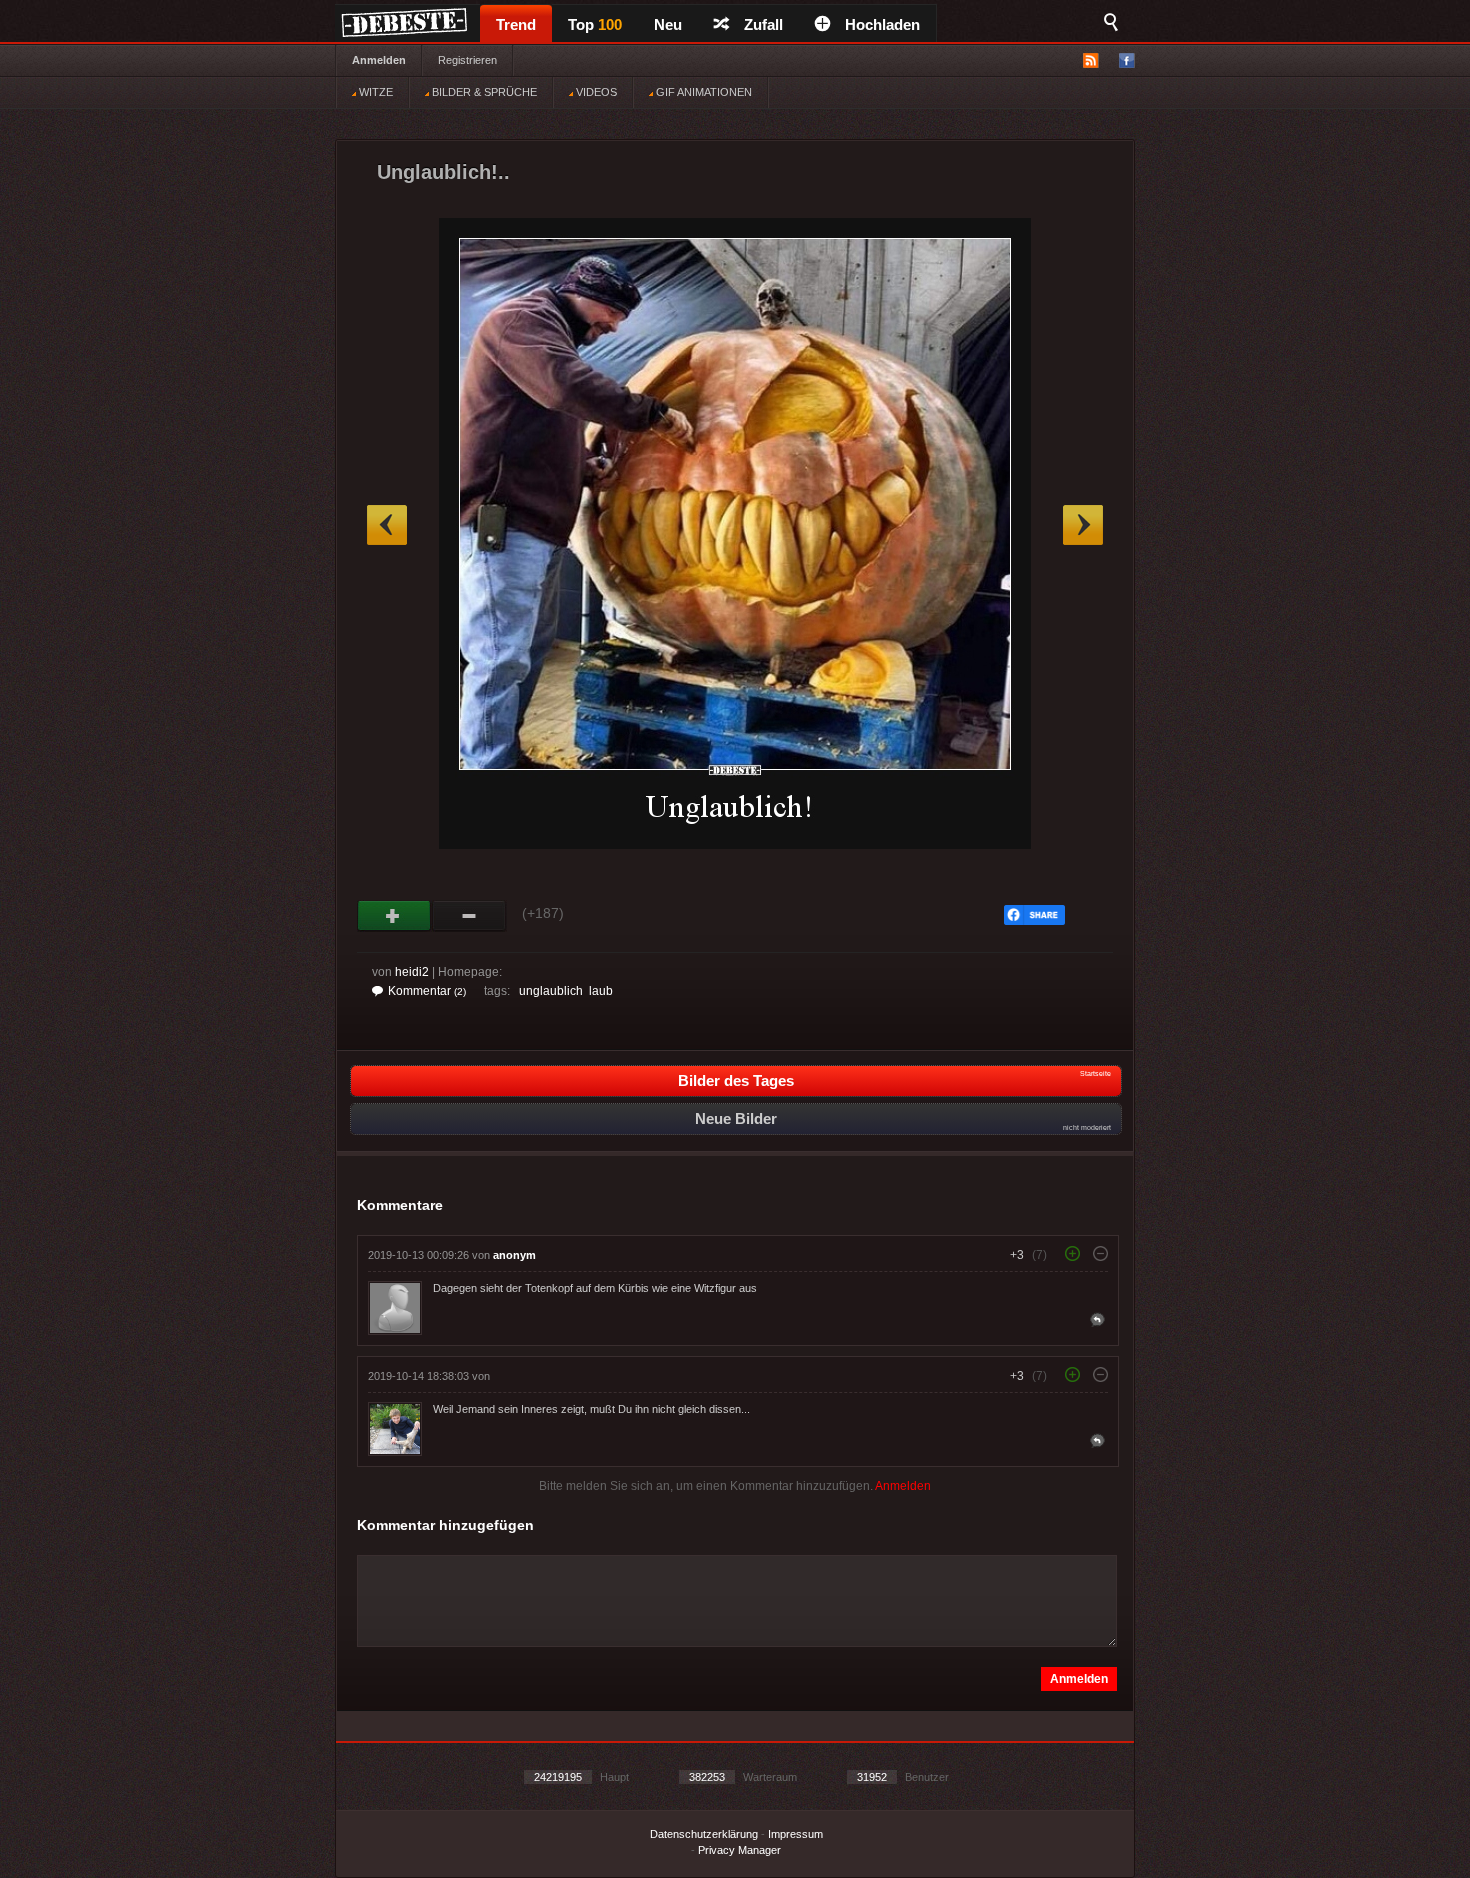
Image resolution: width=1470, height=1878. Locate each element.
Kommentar (427, 991)
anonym (514, 1255)
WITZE (374, 92)
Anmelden (379, 60)
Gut (394, 916)
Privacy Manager (739, 1850)
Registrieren (467, 60)
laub (601, 991)
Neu (668, 24)
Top (595, 24)
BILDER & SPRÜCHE (483, 92)
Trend (516, 24)
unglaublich (551, 991)
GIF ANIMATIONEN (702, 92)
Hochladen (882, 24)
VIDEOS (595, 92)
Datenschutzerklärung (704, 1834)
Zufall (763, 24)
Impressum (795, 1834)
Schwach (469, 916)
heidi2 (412, 972)
